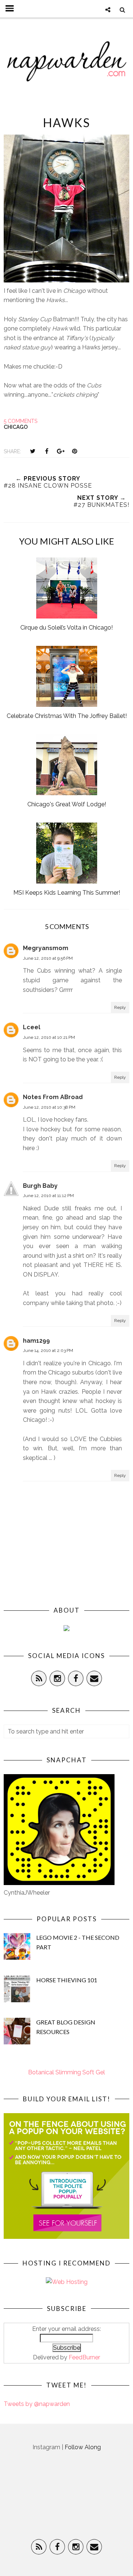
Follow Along (83, 2447)
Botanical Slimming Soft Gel (66, 2072)
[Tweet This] (33, 451)
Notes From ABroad (53, 1097)
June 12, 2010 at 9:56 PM (48, 958)
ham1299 (36, 1341)
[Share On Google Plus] (61, 451)
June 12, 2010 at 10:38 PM (49, 1107)
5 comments (21, 421)
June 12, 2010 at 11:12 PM (48, 1196)
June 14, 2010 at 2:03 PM (48, 1350)
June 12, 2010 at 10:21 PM (49, 1037)
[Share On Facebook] (47, 451)
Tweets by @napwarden (37, 2404)
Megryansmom (46, 948)
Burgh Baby (40, 1186)
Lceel (32, 1027)
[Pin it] (75, 451)
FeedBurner (84, 2357)
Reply (120, 1007)
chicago (16, 427)
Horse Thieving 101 (67, 1980)
